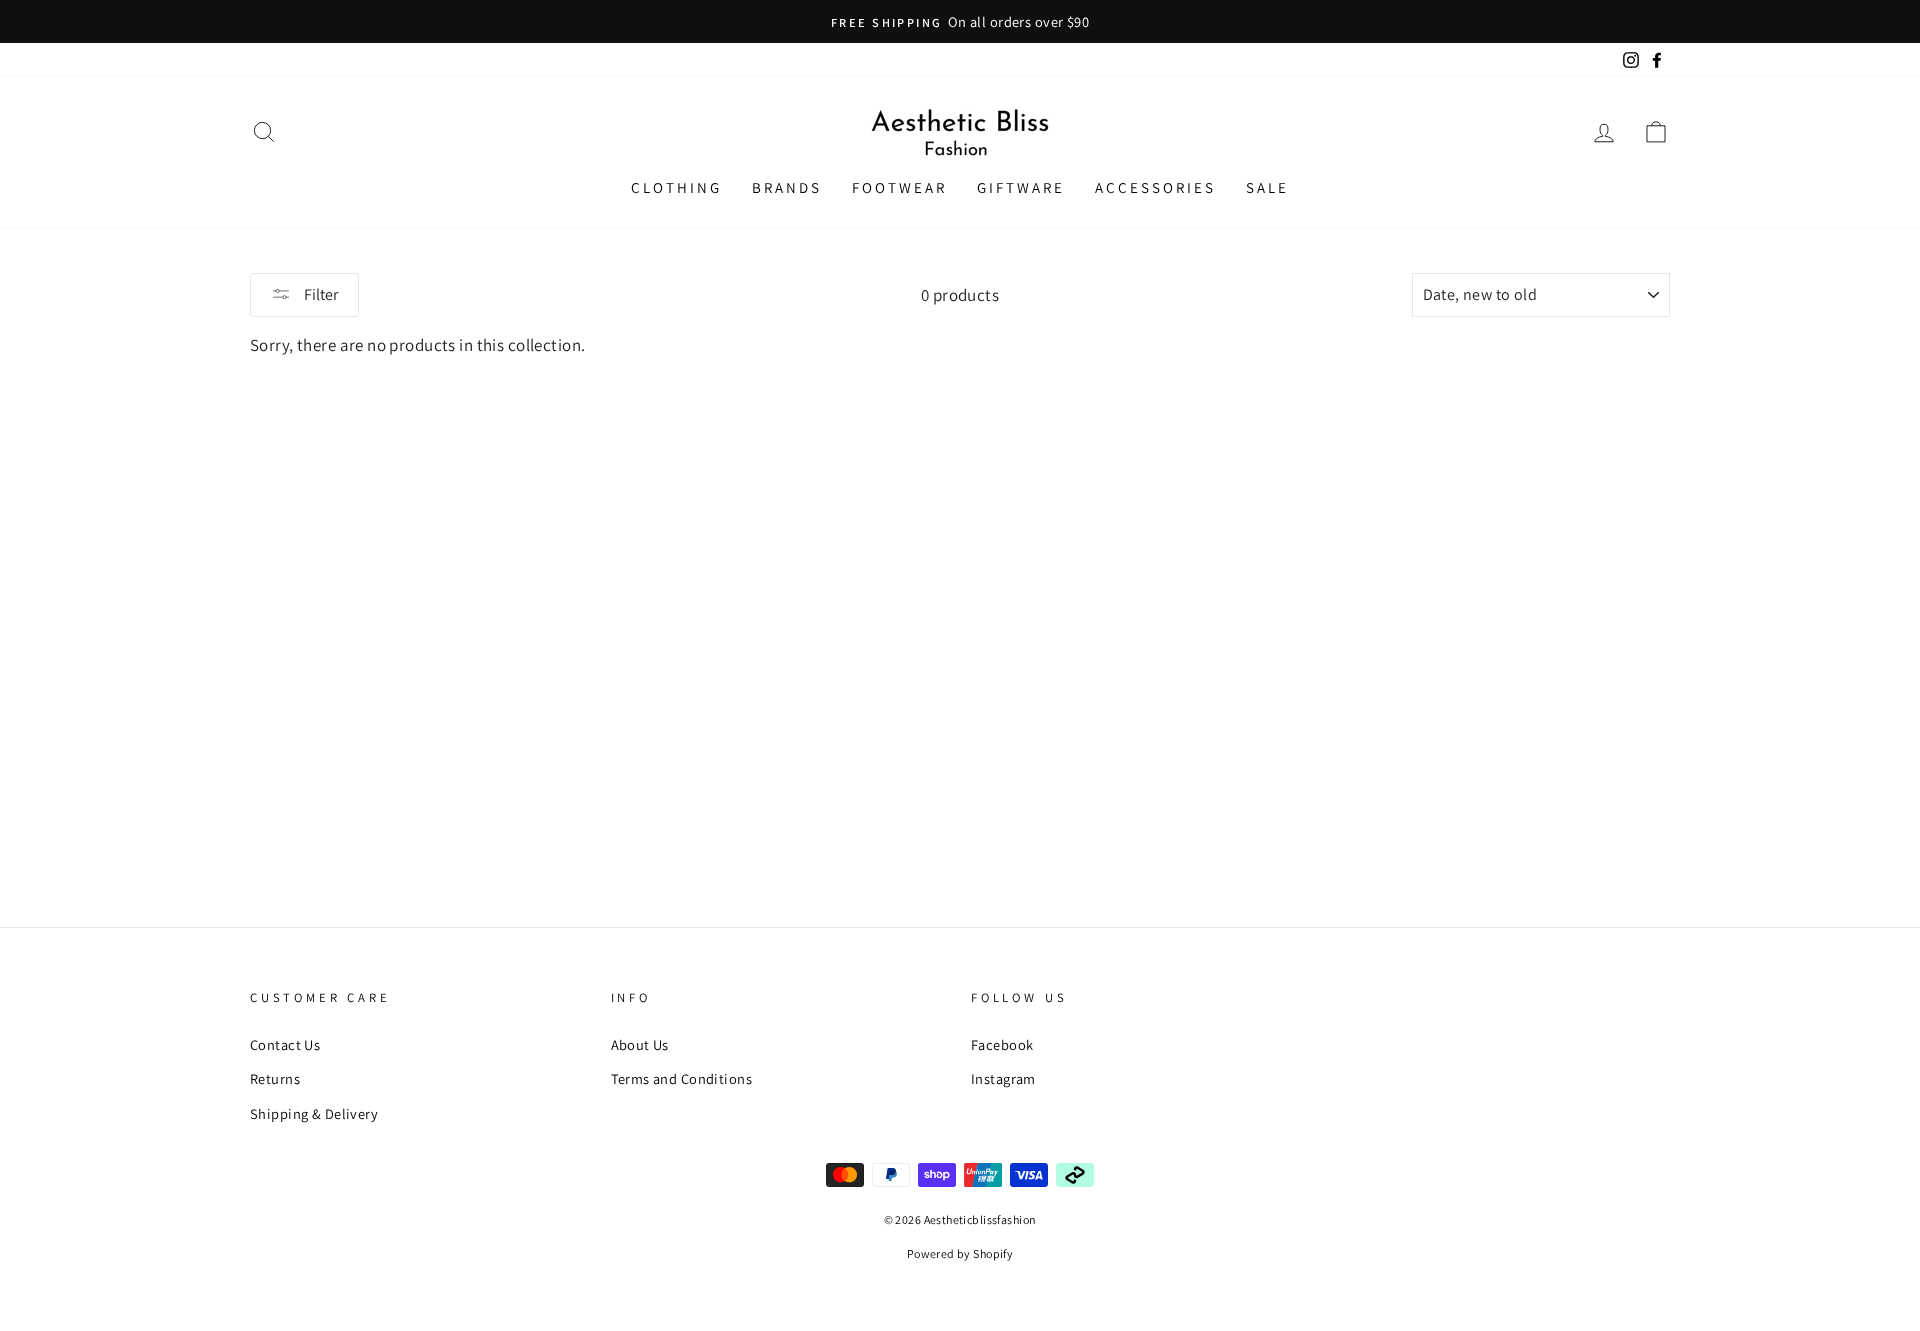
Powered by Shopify (960, 1253)
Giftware (1021, 187)
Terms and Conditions (682, 1078)
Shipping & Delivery (314, 1113)
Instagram (1003, 1078)
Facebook (1002, 1044)
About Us (640, 1044)
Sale (1267, 187)
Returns (275, 1078)
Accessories (1155, 187)
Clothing (676, 187)
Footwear (899, 187)
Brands (787, 187)
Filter (319, 294)
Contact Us (285, 1044)
